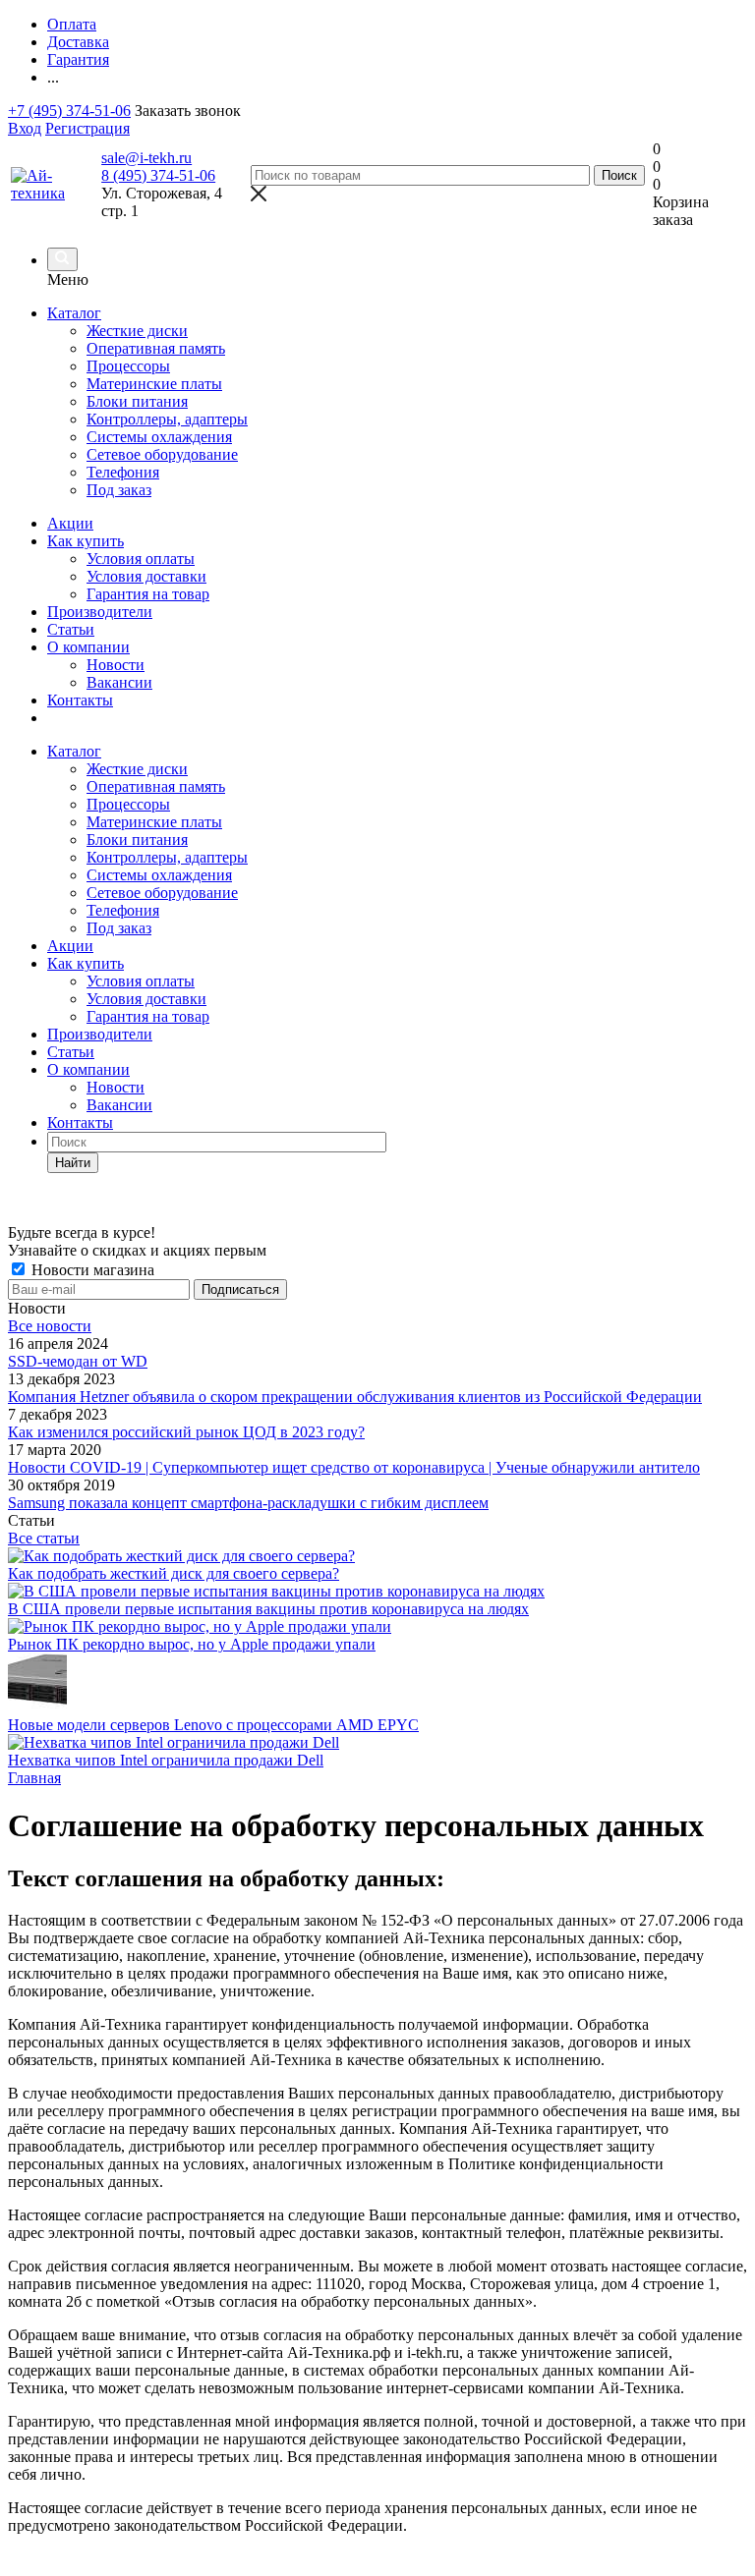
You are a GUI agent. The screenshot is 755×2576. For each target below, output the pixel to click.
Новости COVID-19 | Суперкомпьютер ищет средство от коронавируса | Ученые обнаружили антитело (354, 1467)
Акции (70, 523)
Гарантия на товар (148, 594)
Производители (100, 612)
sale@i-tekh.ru (146, 158)
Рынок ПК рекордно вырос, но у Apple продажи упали (192, 1644)
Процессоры (128, 804)
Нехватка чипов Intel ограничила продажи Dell (166, 1760)
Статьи (71, 629)
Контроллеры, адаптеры (167, 857)
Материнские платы (154, 822)
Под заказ (119, 928)
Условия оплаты (141, 559)
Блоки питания (137, 840)
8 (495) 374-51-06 (158, 175)
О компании (88, 647)
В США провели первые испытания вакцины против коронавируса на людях (268, 1609)
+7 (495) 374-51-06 (69, 111)
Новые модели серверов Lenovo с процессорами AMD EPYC (213, 1725)
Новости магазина (91, 1270)
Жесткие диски (137, 769)
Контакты (80, 700)
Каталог (74, 313)
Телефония (123, 910)
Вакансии (119, 682)
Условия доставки (146, 576)
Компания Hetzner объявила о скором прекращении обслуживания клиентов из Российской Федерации (355, 1397)
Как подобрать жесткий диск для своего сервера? (174, 1573)
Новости (116, 665)
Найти (73, 1163)
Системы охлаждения (159, 875)
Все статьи (44, 1538)
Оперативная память (156, 786)
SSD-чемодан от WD (78, 1361)
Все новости (50, 1326)
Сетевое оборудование (162, 893)
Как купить (86, 541)
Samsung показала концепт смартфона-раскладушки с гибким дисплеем (248, 1503)
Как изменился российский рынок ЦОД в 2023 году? (186, 1432)
